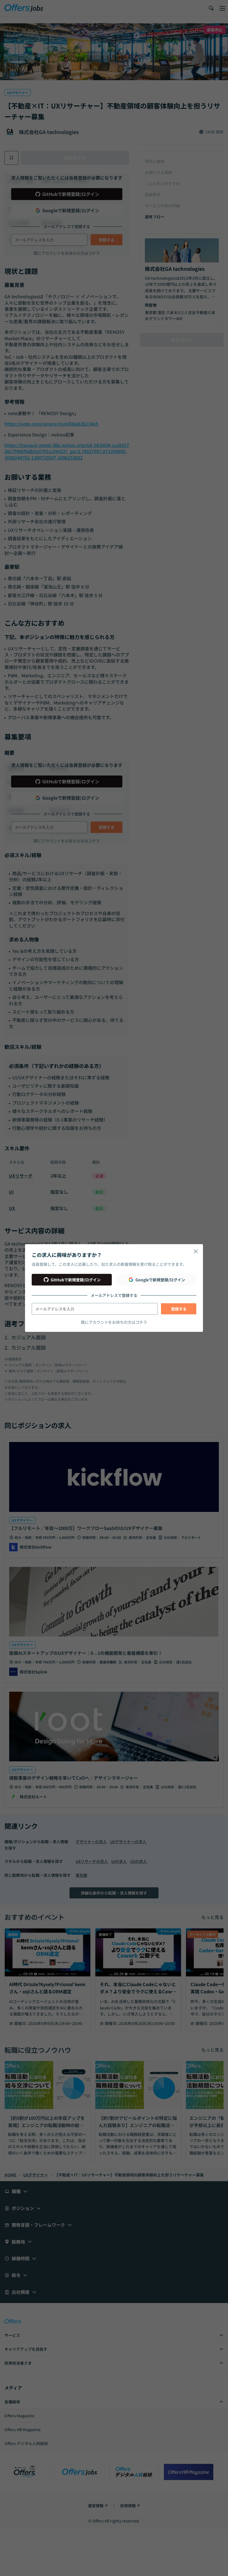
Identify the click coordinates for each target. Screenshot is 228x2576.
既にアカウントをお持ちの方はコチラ (114, 1322)
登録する (179, 1309)
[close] (196, 1251)
